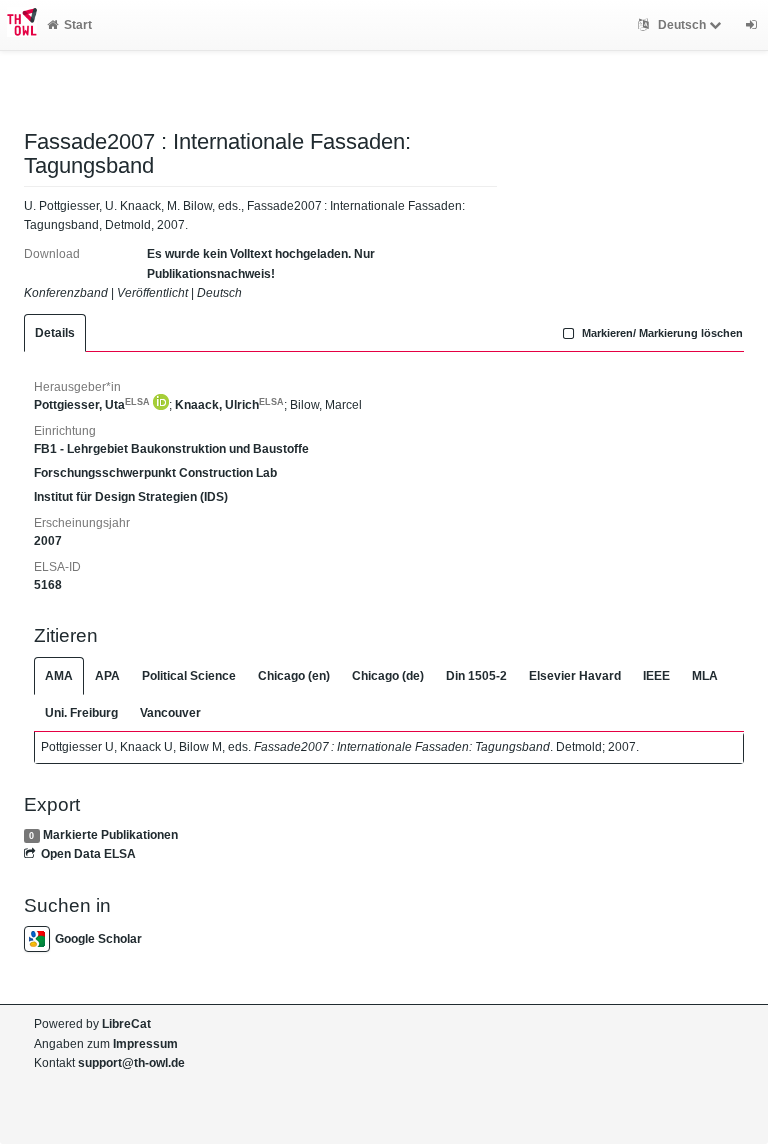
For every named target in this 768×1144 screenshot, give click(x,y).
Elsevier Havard (575, 676)
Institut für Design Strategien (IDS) (131, 497)
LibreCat (126, 1024)
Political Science (189, 676)
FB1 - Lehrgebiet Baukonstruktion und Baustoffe (171, 449)
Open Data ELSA (88, 854)
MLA (705, 676)
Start (78, 25)
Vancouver (170, 713)
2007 (48, 541)
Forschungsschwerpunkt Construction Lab (155, 473)
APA (107, 676)
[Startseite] (18, 25)
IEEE (656, 676)
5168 (48, 585)
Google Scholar (98, 939)
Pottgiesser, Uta (92, 405)
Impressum (145, 1044)
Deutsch (682, 25)
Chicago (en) (294, 676)
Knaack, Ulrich (229, 405)
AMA (59, 676)
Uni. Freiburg (81, 713)
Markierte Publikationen (110, 835)
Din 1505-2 (476, 676)
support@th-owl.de (131, 1063)
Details (55, 333)
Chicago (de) (388, 676)
